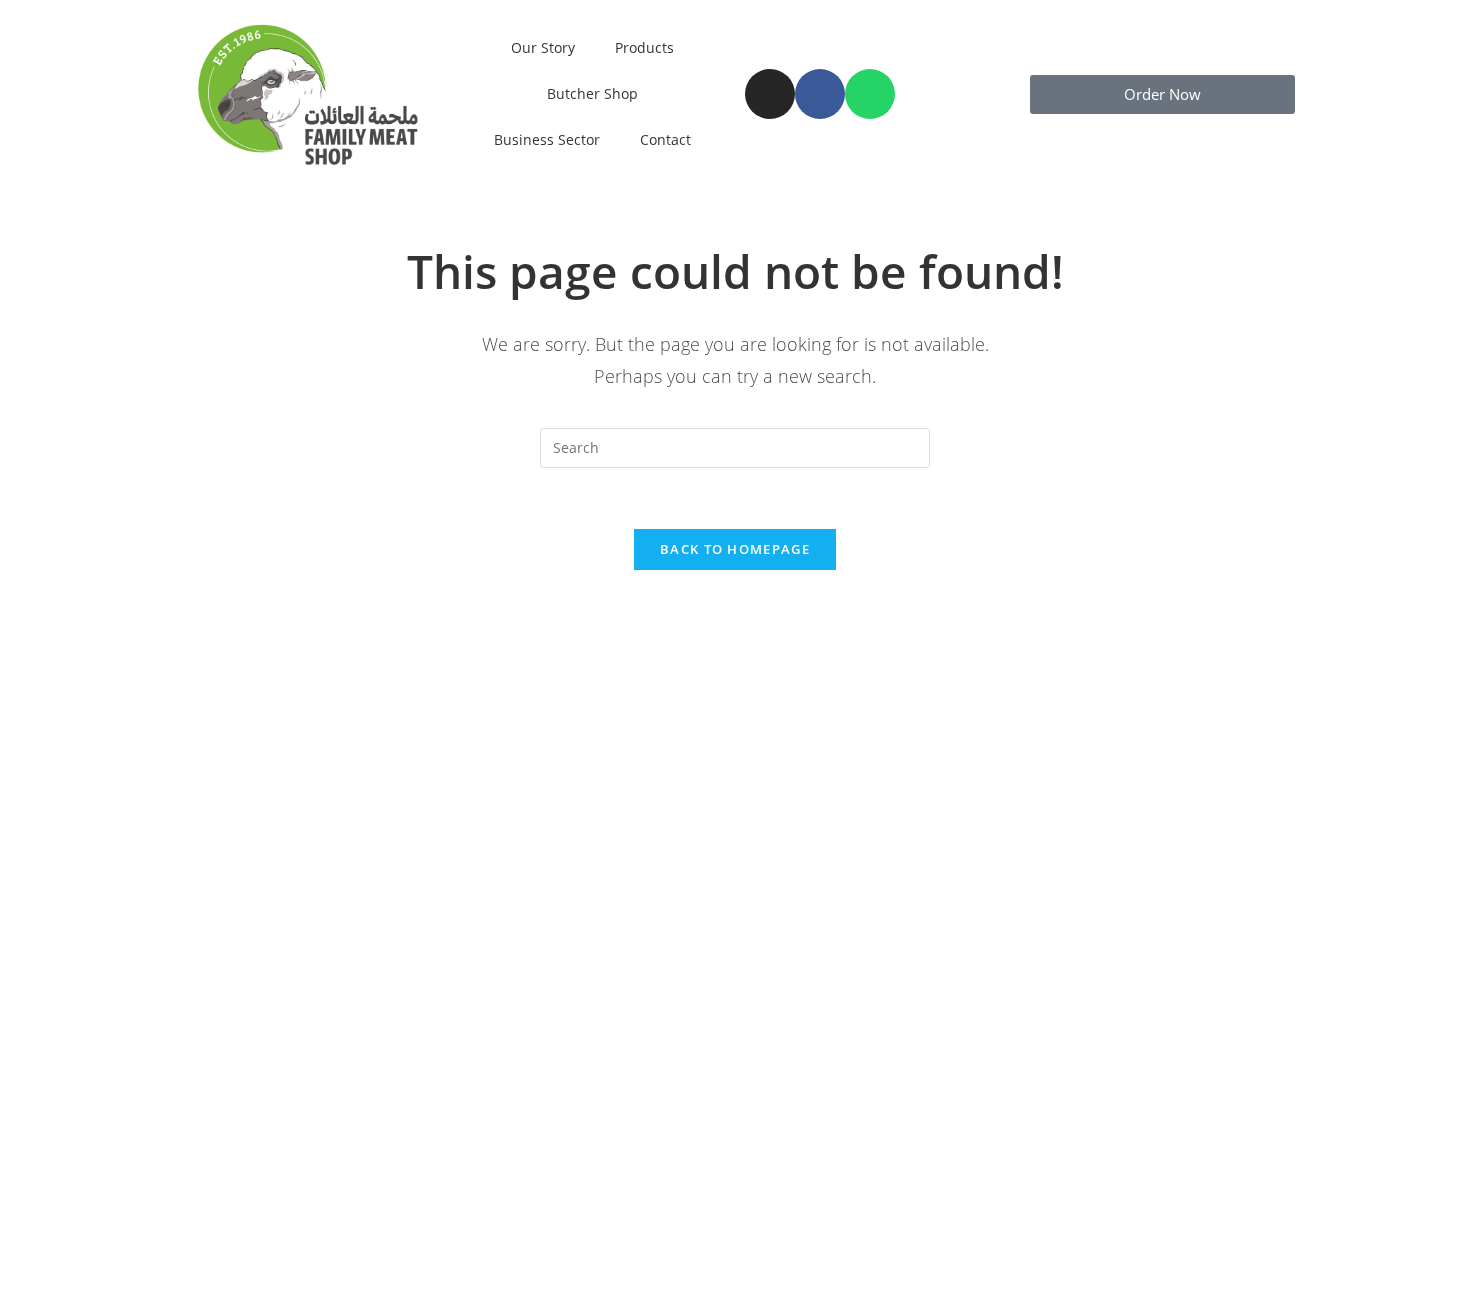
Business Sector (547, 139)
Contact (665, 139)
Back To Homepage (735, 549)
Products (644, 47)
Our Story (543, 47)
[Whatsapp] (870, 94)
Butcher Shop (592, 93)
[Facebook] (820, 94)
